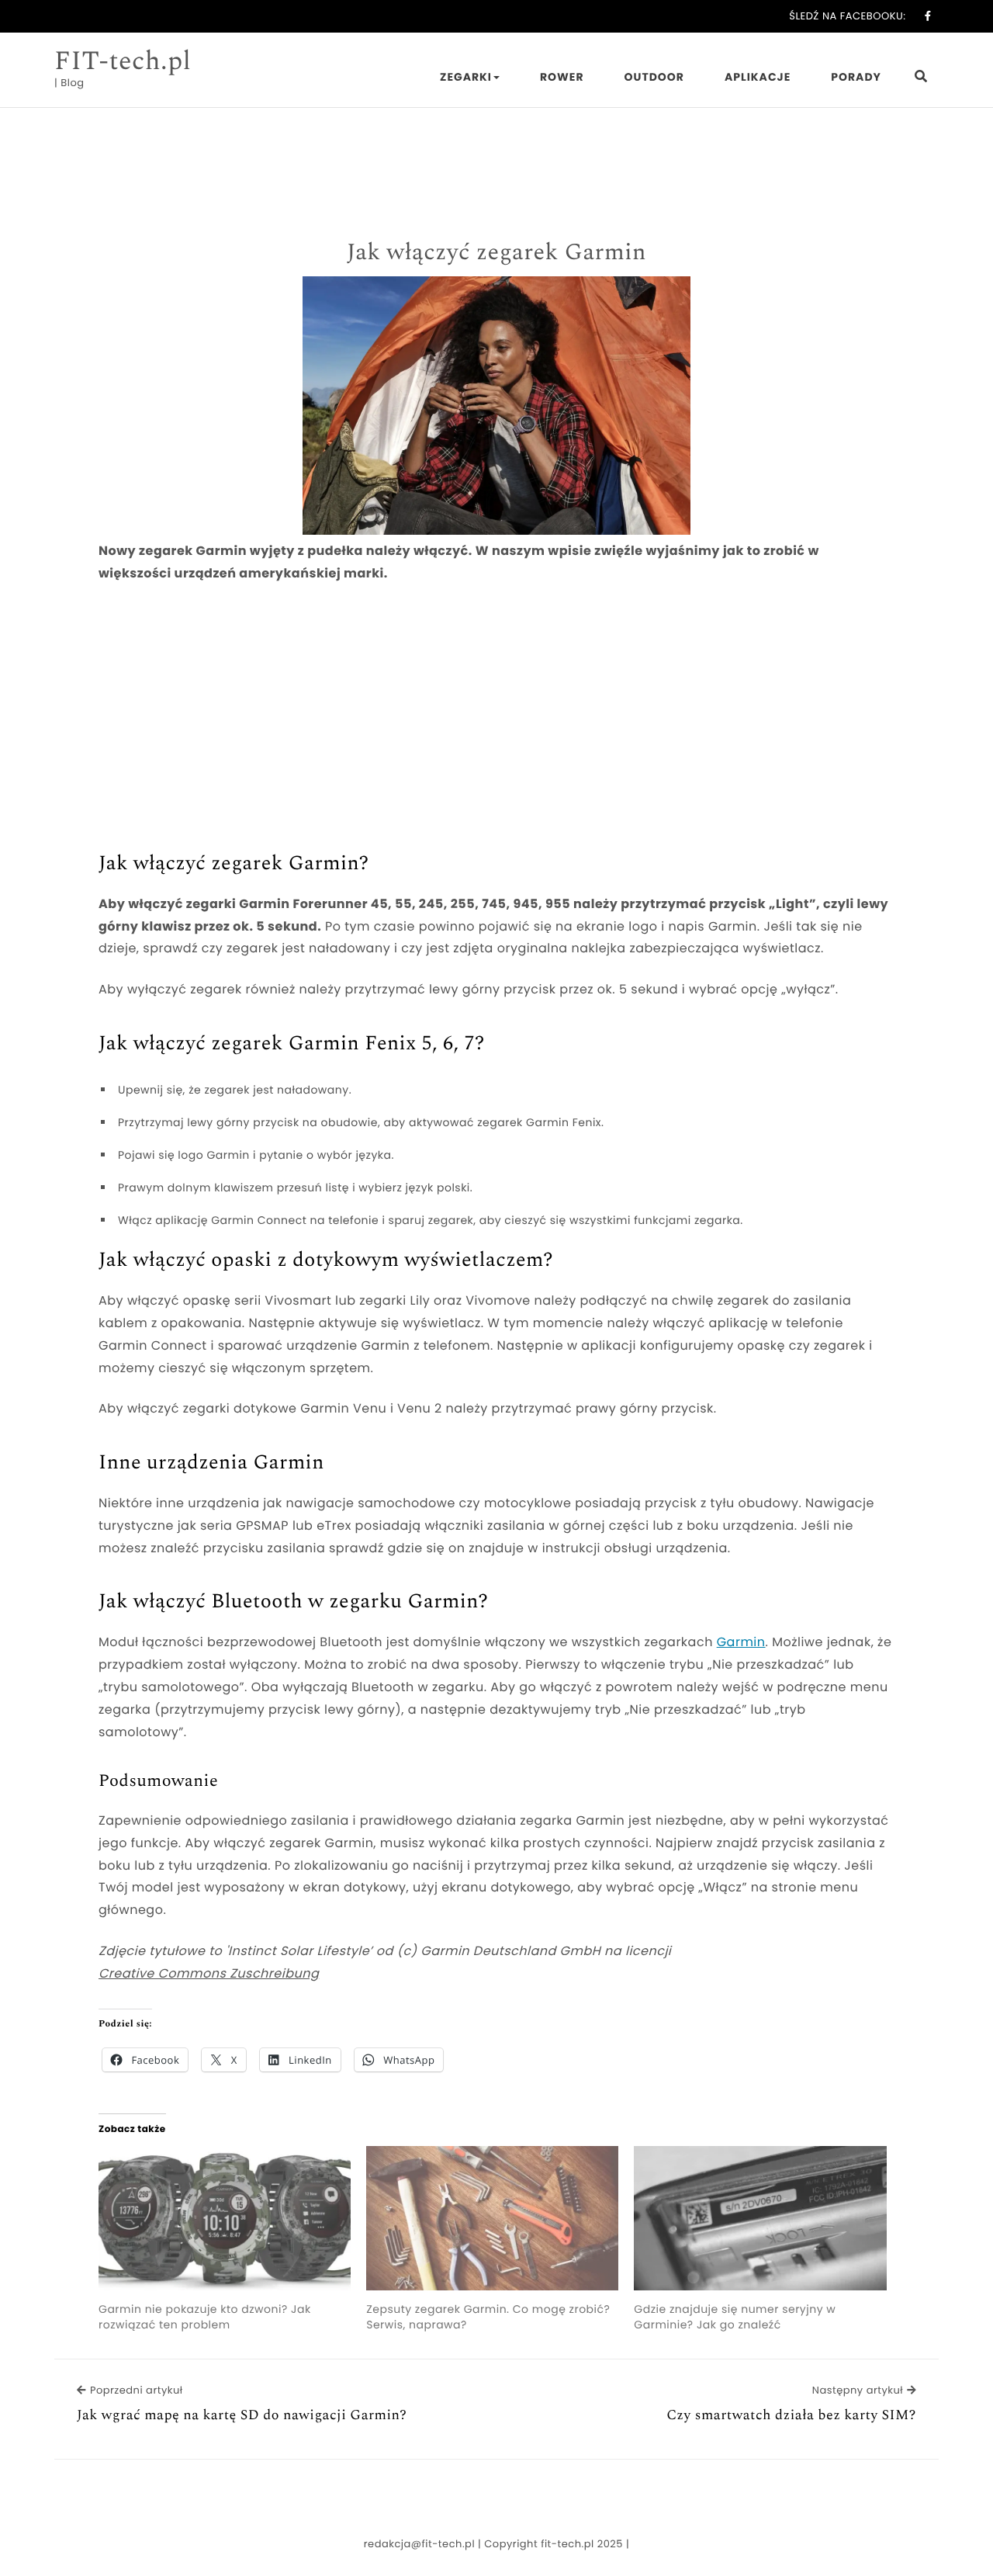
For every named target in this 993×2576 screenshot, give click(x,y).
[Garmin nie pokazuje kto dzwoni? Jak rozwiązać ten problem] (225, 2218)
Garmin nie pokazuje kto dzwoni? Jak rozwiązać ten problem (205, 2317)
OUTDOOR (654, 77)
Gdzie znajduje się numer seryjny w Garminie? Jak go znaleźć (735, 2317)
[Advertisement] (496, 712)
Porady (856, 77)
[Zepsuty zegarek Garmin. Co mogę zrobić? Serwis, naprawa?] (492, 2218)
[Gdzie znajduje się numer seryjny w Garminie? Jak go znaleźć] (760, 2218)
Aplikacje (758, 77)
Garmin (741, 1642)
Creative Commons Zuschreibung (209, 1973)
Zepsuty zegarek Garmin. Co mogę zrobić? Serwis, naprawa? (488, 2317)
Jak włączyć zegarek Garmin (496, 252)
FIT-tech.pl (123, 61)
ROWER (562, 77)
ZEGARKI (466, 77)
